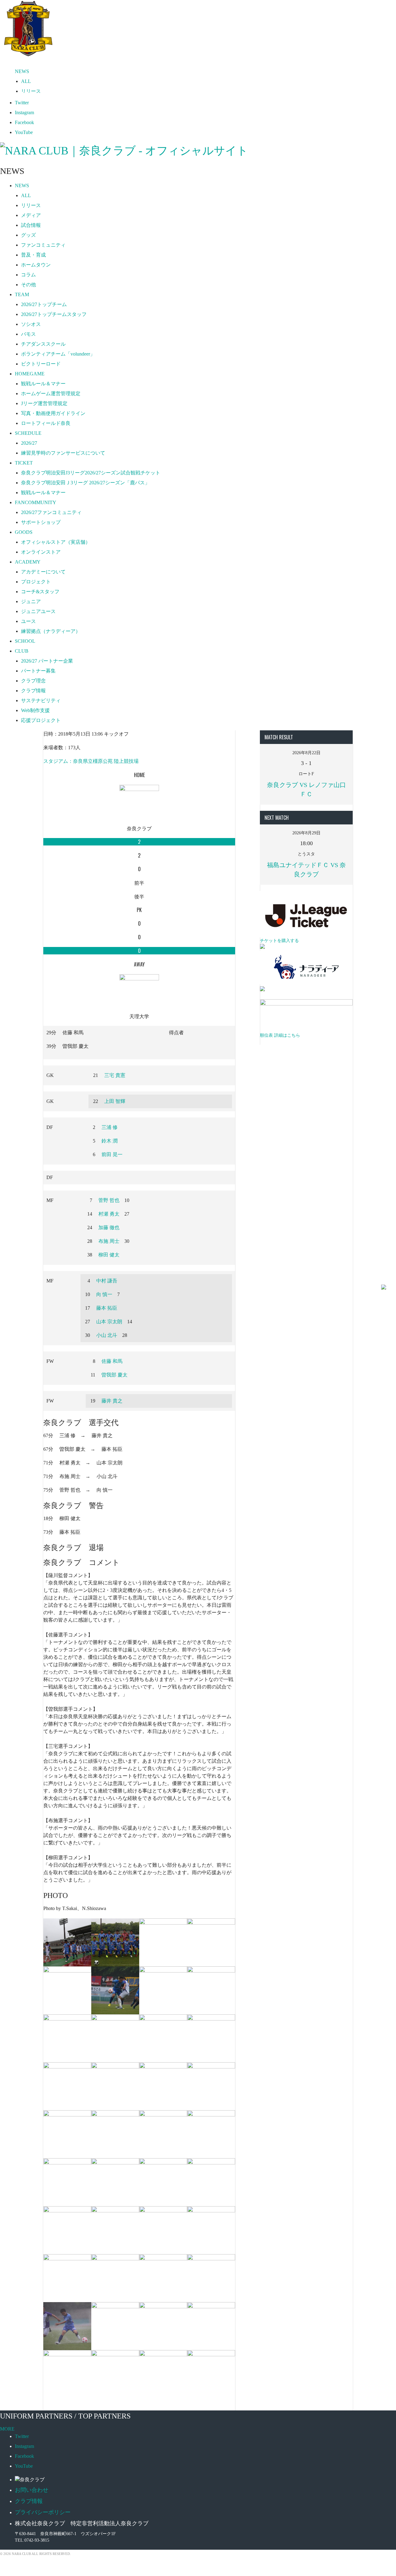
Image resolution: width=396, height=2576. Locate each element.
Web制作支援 (35, 710)
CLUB (22, 651)
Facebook (24, 122)
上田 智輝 (115, 1101)
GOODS (24, 532)
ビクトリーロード (41, 364)
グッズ (28, 235)
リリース (31, 91)
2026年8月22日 (306, 753)
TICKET (24, 463)
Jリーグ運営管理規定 (44, 403)
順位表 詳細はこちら (280, 1035)
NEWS (22, 71)
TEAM (22, 294)
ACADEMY (28, 562)
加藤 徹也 (109, 1227)
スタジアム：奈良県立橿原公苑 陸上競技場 (91, 761)
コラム (28, 275)
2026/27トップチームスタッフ (54, 314)
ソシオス (31, 324)
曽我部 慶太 (114, 1375)
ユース (28, 621)
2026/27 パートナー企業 (47, 661)
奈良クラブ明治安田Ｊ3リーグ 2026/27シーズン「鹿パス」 (85, 483)
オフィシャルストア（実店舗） (56, 542)
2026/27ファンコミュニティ (51, 512)
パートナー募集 (38, 671)
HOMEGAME (30, 374)
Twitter (22, 103)
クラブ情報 (33, 691)
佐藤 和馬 (112, 1361)
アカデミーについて (43, 572)
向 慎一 (104, 1294)
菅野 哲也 (109, 1200)
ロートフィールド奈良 (46, 423)
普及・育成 (33, 255)
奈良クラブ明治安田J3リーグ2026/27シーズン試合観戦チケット (91, 473)
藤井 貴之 (112, 1401)
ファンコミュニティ (43, 245)
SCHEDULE (28, 433)
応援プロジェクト (41, 720)
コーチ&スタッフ (40, 592)
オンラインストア (41, 552)
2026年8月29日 (306, 833)
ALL (26, 81)
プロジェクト (36, 582)
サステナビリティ (41, 700)
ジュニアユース (38, 611)
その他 (28, 285)
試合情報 (31, 225)
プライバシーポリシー (43, 2512)
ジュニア (31, 601)
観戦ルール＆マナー (43, 384)
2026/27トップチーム (44, 304)
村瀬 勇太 (109, 1214)
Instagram (24, 112)
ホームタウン (36, 265)
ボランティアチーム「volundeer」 (58, 354)
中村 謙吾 (107, 1281)
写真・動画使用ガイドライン (53, 413)
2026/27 (29, 443)
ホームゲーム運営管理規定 (51, 393)
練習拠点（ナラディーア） (51, 631)
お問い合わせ (32, 2490)
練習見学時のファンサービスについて (63, 453)
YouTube (24, 132)
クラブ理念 (33, 681)
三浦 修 (110, 1127)
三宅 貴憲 (115, 1075)
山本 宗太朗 (109, 1322)
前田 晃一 (112, 1154)
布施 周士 (109, 1241)
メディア (31, 215)
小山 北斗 (107, 1335)
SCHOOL (25, 641)
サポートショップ (41, 522)
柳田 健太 (109, 1255)
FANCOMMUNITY (36, 502)
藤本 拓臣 (107, 1308)
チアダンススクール (43, 344)
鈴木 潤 (110, 1141)
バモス (28, 334)
